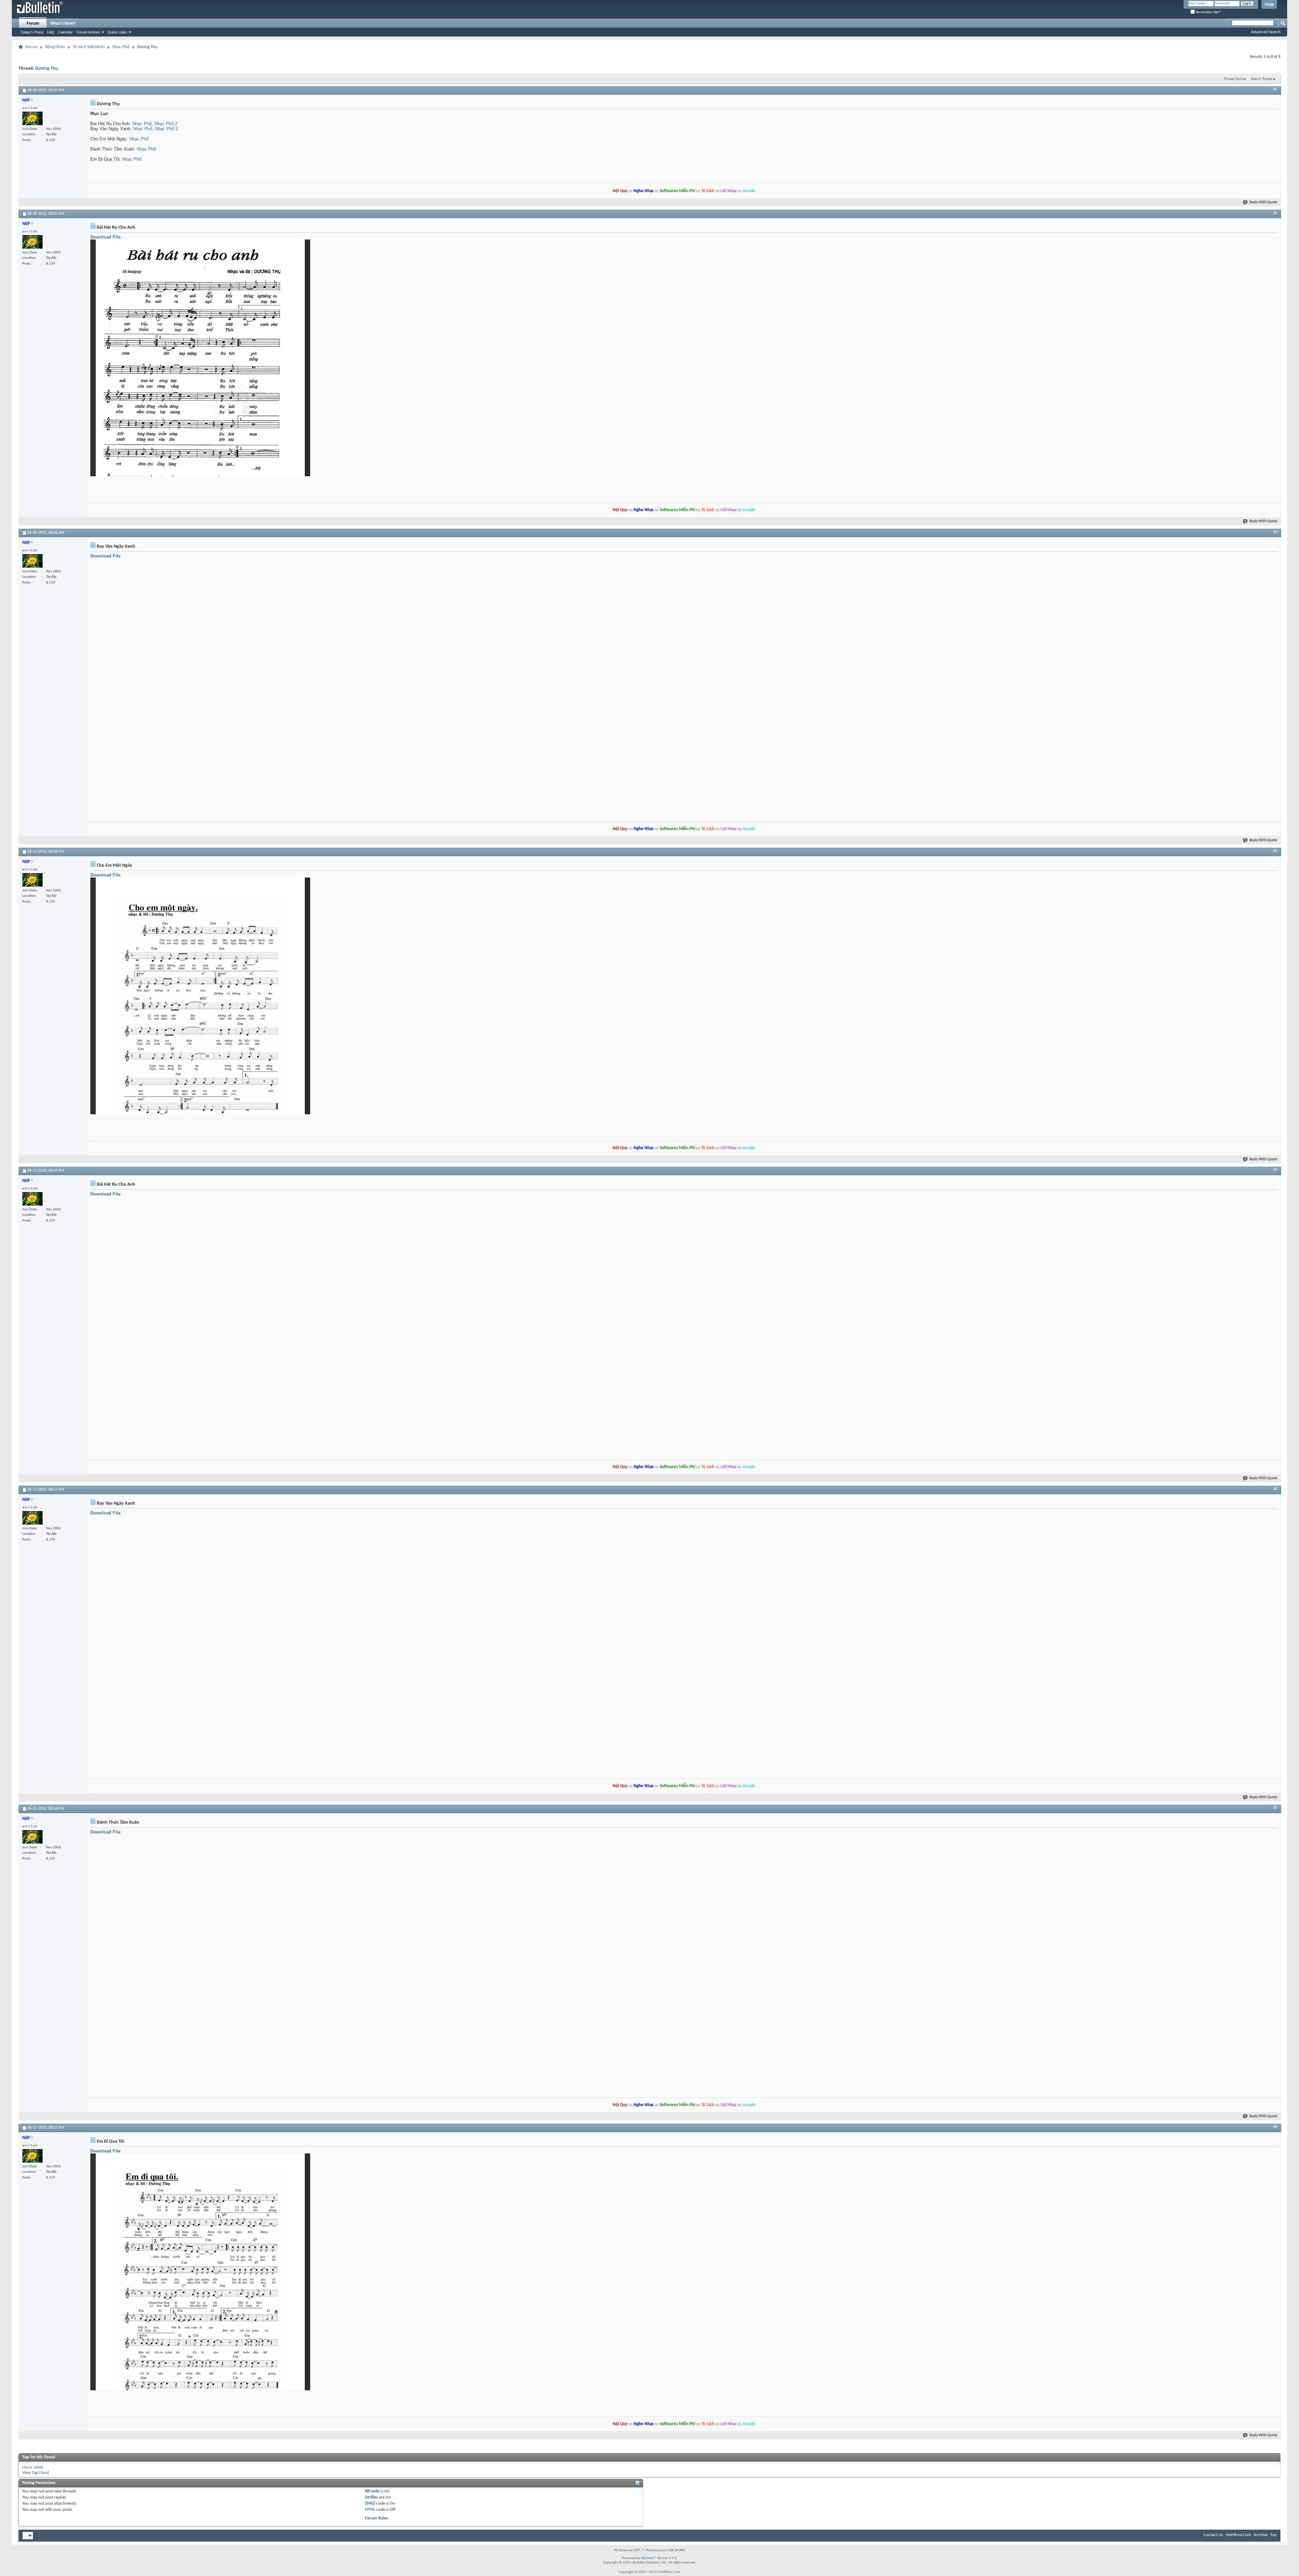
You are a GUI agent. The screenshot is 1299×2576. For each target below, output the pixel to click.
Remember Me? (1208, 12)
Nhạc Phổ (121, 47)
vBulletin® (648, 2558)
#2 (1275, 213)
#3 (1275, 532)
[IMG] (370, 2503)
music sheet (33, 2467)
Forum (33, 23)
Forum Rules (377, 2518)
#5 (1275, 1170)
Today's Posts (32, 32)
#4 (1275, 851)
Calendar (65, 32)
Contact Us (1213, 2535)
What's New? (63, 23)
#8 (1275, 2127)
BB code (372, 2491)
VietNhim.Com (1238, 2535)
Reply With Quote (1263, 202)
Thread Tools (1233, 79)
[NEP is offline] (32, 118)
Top (1273, 2535)
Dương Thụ (47, 69)
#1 (1275, 90)
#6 (1275, 1489)
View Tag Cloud (36, 2473)
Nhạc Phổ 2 (166, 124)
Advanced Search (1266, 32)
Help (1269, 4)
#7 (1275, 1808)
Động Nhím (55, 47)
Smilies (371, 2497)
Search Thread (1262, 79)
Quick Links (117, 32)
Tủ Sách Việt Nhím (89, 47)
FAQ (51, 32)
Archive (1261, 2535)
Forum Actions (88, 32)
